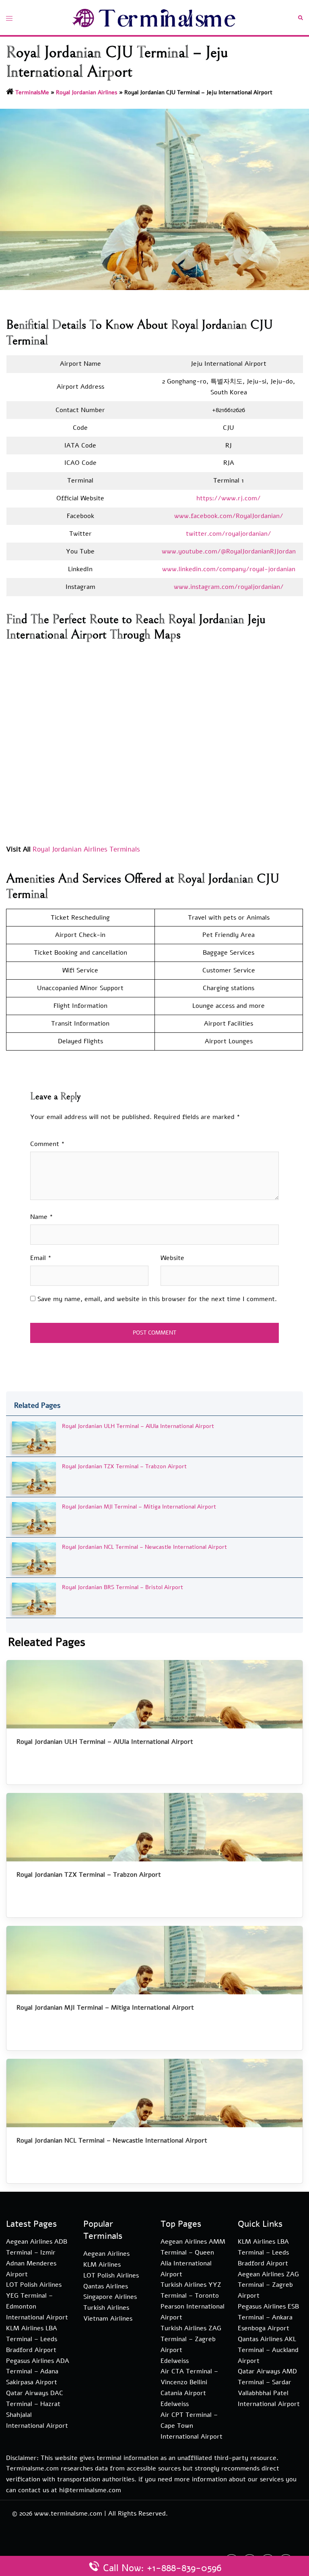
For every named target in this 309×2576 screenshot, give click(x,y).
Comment (47, 1144)
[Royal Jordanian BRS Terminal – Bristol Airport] (34, 1598)
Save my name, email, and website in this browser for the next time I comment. (157, 1299)
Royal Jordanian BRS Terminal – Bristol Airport (123, 1587)
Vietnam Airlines (108, 2319)
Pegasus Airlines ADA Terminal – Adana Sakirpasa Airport (38, 2372)
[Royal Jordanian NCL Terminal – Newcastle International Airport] (34, 1558)
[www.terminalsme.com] (154, 17)
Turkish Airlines (106, 2308)
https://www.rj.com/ (229, 498)
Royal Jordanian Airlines (87, 92)
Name (42, 1217)
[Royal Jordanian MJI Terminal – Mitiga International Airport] (34, 1518)
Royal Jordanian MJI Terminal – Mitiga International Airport (139, 1507)
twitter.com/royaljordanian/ (229, 534)
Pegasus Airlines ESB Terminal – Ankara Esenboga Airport (268, 2317)
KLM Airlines (102, 2265)
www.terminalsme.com (68, 2514)
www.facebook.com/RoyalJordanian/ (229, 516)
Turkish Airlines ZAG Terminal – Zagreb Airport (191, 2339)
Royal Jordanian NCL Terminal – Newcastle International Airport (144, 1547)
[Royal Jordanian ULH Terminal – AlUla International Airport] (34, 1437)
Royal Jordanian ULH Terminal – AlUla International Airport (138, 1426)
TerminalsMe (32, 92)
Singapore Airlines (110, 2297)
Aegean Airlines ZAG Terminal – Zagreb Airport (268, 2285)
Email (41, 1258)
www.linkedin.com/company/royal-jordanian (229, 569)
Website (172, 1258)
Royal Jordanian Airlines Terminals (86, 849)
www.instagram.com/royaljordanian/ (229, 587)
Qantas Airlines (106, 2286)
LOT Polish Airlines (111, 2276)
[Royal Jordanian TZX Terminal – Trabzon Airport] (34, 1477)
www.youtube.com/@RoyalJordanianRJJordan (229, 551)
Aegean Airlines (106, 2254)
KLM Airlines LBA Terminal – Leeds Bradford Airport (32, 2339)
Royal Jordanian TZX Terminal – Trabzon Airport (124, 1466)
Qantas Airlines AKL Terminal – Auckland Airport (268, 2350)
